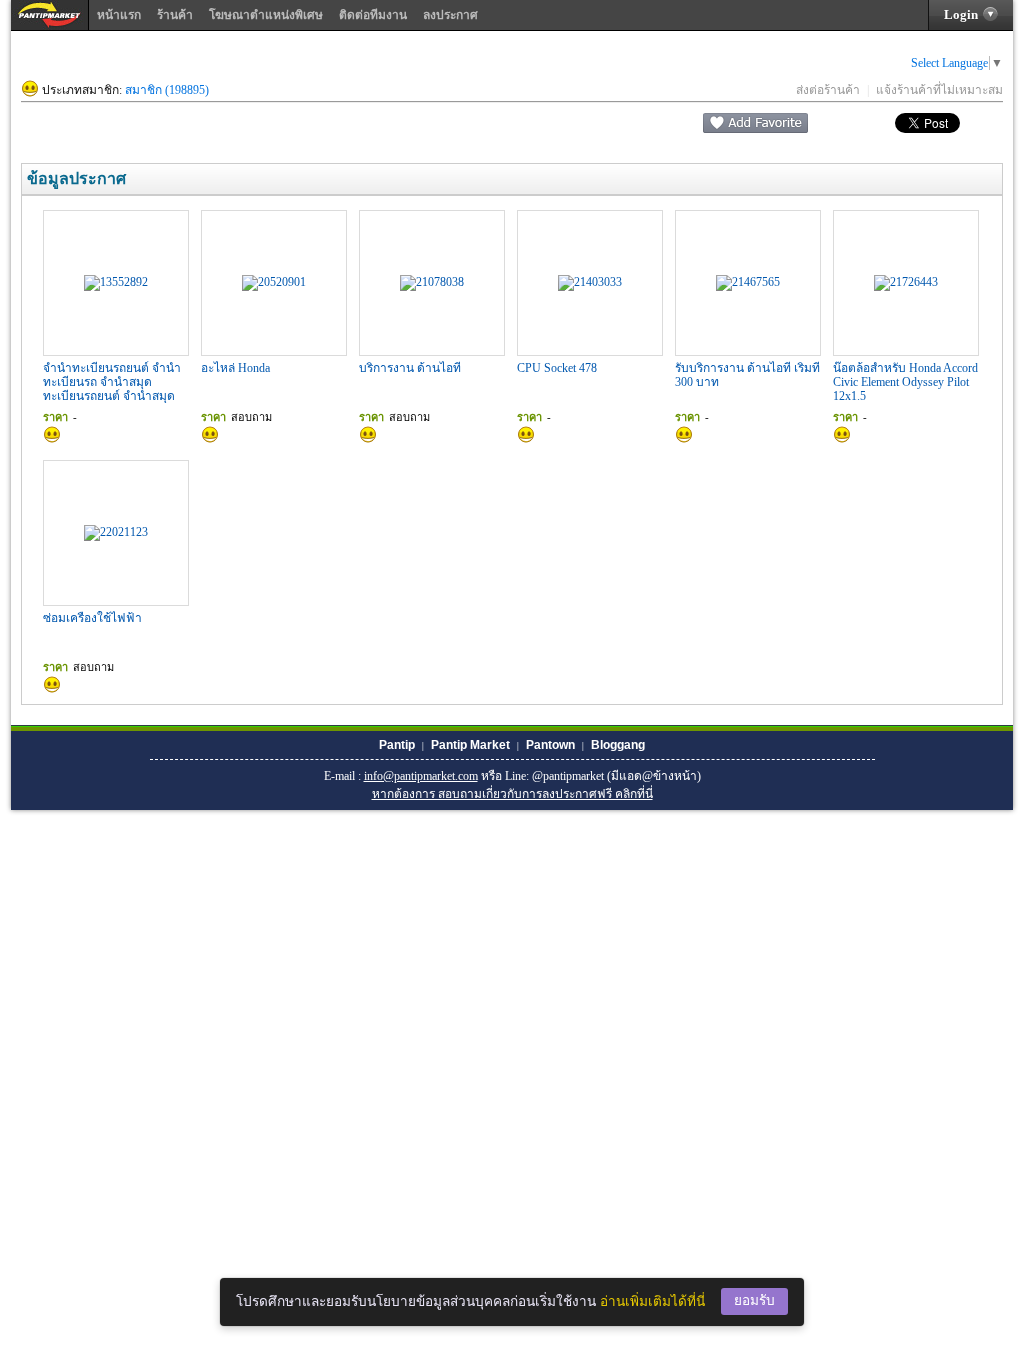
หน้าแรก (119, 15)
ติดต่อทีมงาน (373, 15)
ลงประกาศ (450, 15)
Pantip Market (470, 745)
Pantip (397, 745)
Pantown (550, 745)
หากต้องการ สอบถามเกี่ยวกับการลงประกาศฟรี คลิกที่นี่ (512, 794)
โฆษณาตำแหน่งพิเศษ (266, 15)
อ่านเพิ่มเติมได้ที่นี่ (652, 1301)
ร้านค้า (175, 15)
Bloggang (618, 745)
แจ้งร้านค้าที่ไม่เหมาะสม (939, 90)
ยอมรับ (754, 1300)
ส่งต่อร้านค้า (828, 90)
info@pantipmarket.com (421, 776)
